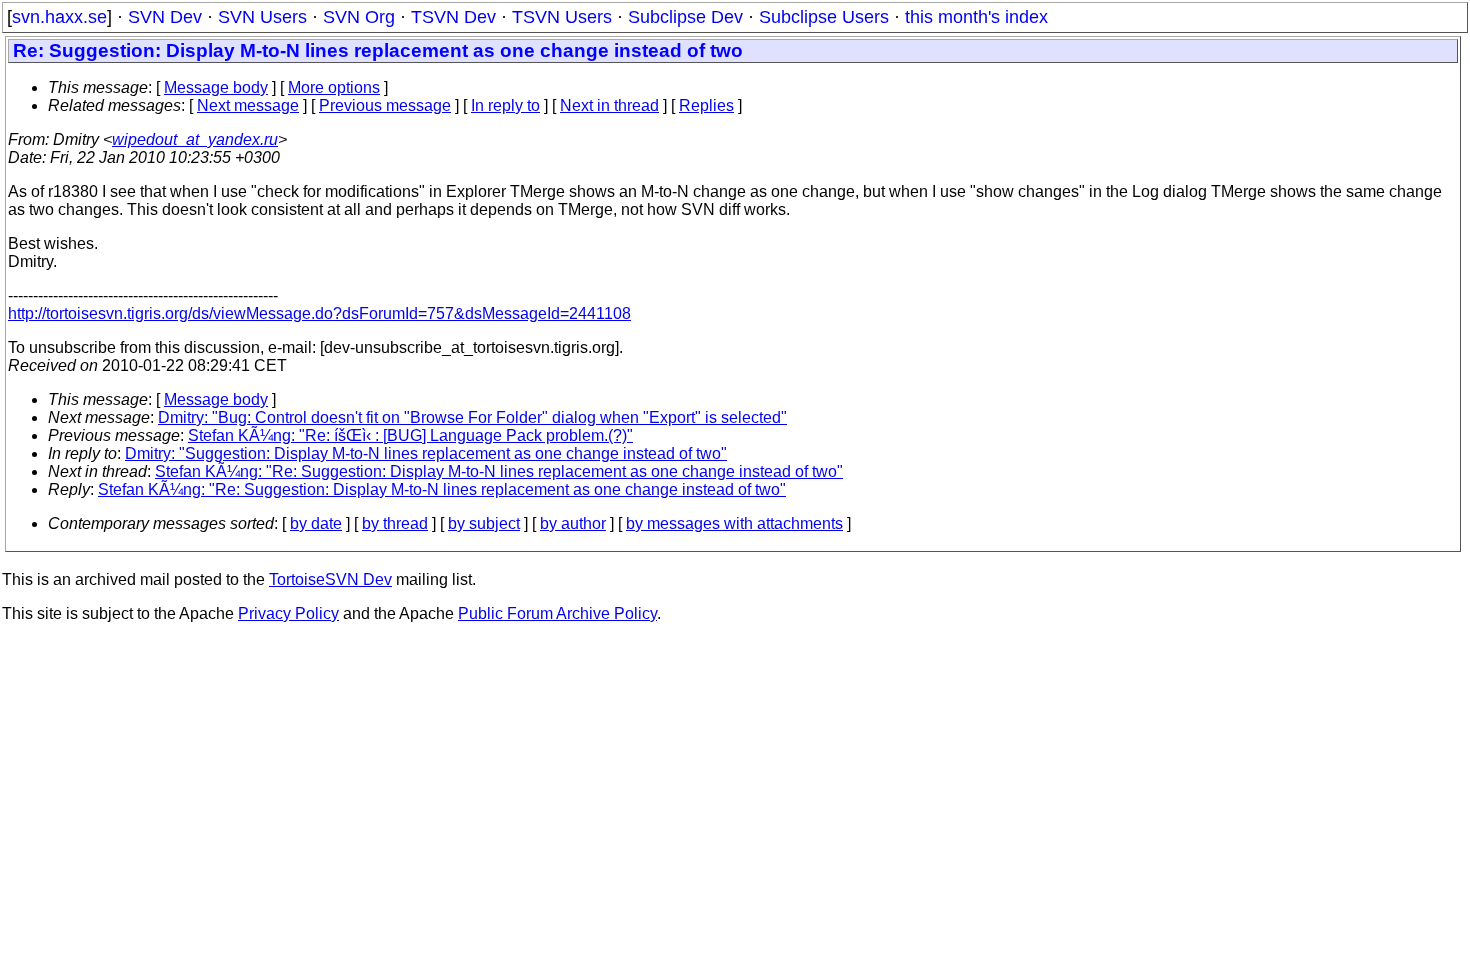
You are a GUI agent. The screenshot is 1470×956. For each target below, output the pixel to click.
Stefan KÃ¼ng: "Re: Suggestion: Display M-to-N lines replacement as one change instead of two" (499, 471)
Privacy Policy (288, 613)
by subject (484, 523)
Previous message (385, 105)
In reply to (505, 105)
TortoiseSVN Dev (330, 579)
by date (316, 523)
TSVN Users (562, 17)
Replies (706, 105)
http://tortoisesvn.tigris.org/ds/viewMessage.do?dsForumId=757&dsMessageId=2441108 (319, 313)
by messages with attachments (734, 523)
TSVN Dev (453, 17)
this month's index (976, 17)
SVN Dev (165, 17)
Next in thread (609, 105)
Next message (248, 105)
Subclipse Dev (685, 17)
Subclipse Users (824, 17)
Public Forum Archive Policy (557, 613)
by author (573, 523)
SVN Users (262, 17)
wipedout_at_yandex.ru (195, 139)
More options (334, 87)
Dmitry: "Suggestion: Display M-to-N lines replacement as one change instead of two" (426, 453)
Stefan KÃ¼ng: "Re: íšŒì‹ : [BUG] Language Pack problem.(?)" (410, 435)
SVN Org (359, 17)
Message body (216, 87)
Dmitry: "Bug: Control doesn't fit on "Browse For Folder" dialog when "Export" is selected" (472, 417)
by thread (395, 523)
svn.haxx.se (59, 17)
